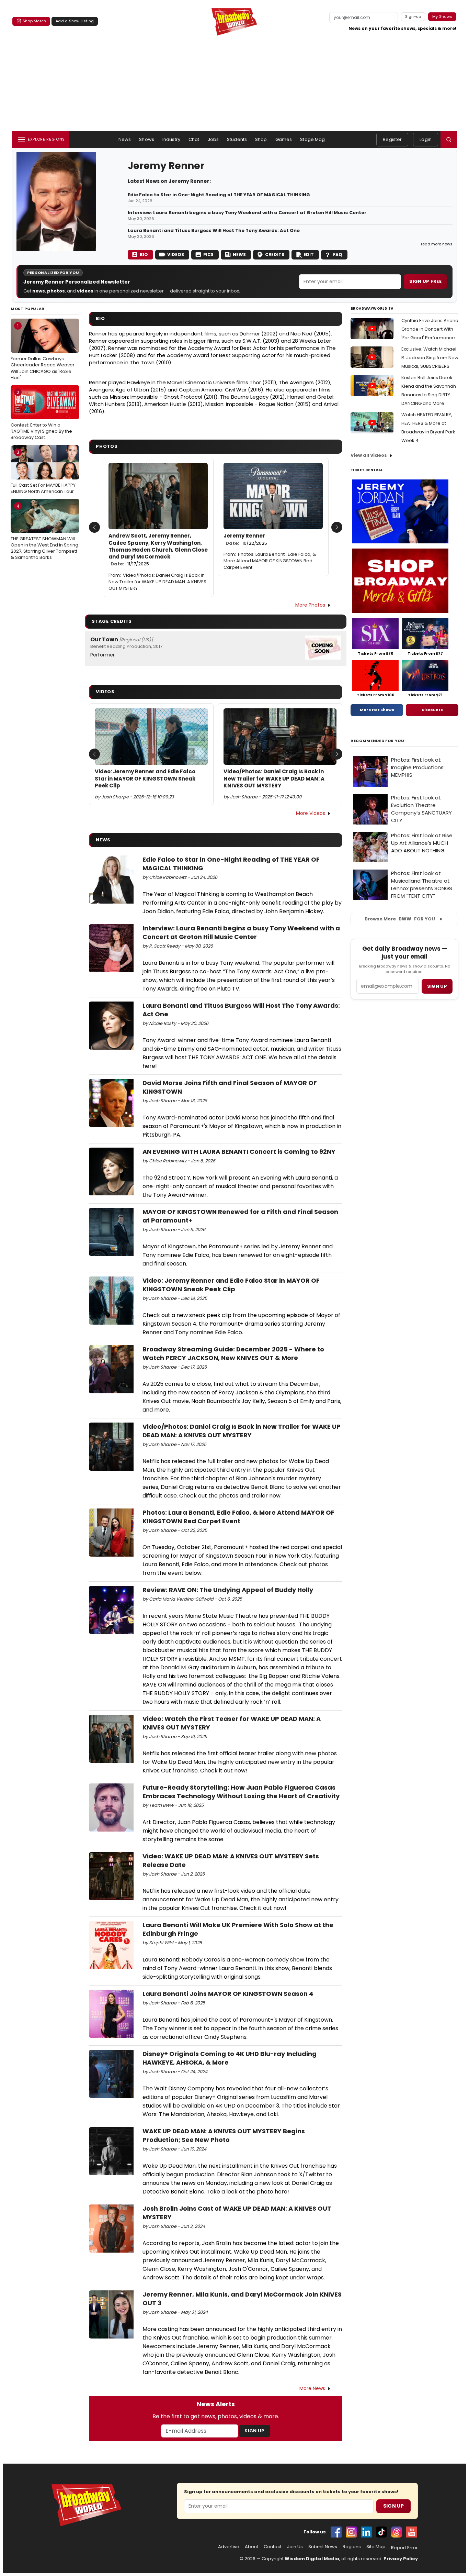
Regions (352, 2547)
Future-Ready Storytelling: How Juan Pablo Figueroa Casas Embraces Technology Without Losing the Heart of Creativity (241, 1792)
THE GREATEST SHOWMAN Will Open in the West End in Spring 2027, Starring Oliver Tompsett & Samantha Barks (44, 532)
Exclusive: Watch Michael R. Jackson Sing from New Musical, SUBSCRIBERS (430, 358)
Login (426, 139)
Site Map (376, 2547)
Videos (176, 255)
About (251, 2547)
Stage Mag (312, 139)
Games (284, 139)
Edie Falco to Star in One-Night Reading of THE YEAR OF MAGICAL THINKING (219, 195)
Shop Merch (34, 21)
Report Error (404, 2548)
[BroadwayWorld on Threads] (397, 2532)
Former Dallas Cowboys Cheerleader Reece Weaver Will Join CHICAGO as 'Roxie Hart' (43, 352)
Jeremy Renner (245, 539)
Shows (147, 139)
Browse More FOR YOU (400, 919)
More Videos (311, 813)
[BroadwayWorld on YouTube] (412, 2532)
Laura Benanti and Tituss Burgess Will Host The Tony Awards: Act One (214, 231)
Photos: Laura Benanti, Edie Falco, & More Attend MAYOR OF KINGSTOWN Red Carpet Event (270, 561)
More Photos (310, 605)
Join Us (295, 2547)
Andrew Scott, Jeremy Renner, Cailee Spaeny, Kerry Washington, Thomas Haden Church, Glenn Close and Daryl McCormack (158, 550)
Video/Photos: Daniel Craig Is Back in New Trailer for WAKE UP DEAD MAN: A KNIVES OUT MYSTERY (157, 582)
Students (237, 139)
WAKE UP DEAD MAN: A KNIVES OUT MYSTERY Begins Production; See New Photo (224, 2135)
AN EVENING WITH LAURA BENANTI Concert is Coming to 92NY (239, 1152)
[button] (449, 140)
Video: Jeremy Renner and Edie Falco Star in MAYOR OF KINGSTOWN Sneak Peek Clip (145, 779)
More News (312, 2388)
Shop (261, 139)
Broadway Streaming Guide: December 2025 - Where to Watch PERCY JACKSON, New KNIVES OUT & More (233, 1353)
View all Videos (369, 455)
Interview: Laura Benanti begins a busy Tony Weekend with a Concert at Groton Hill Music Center (247, 213)
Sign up (437, 986)
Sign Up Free (425, 281)
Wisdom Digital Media (312, 2559)
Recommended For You (378, 741)
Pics (208, 255)
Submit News (323, 2547)
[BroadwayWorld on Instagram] (351, 2532)
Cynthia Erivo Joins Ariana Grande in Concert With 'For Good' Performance (430, 329)
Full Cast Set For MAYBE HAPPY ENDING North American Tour (43, 472)
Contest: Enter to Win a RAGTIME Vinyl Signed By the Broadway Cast (41, 415)
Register (392, 139)
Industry (171, 139)
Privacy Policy (401, 2559)
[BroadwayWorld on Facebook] (336, 2532)
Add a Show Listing (75, 21)
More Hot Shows (377, 710)
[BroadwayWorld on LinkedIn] (366, 2532)
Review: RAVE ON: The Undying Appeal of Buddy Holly (228, 1590)
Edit (309, 255)
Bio (144, 255)
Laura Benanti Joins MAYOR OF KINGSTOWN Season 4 (228, 1994)
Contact (273, 2547)
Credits (275, 255)
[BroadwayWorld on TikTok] (381, 2532)
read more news (437, 244)
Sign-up (413, 16)
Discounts (432, 710)
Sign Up (254, 2431)
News (125, 139)
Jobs (213, 139)
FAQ (338, 255)
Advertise (229, 2547)
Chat (194, 139)
